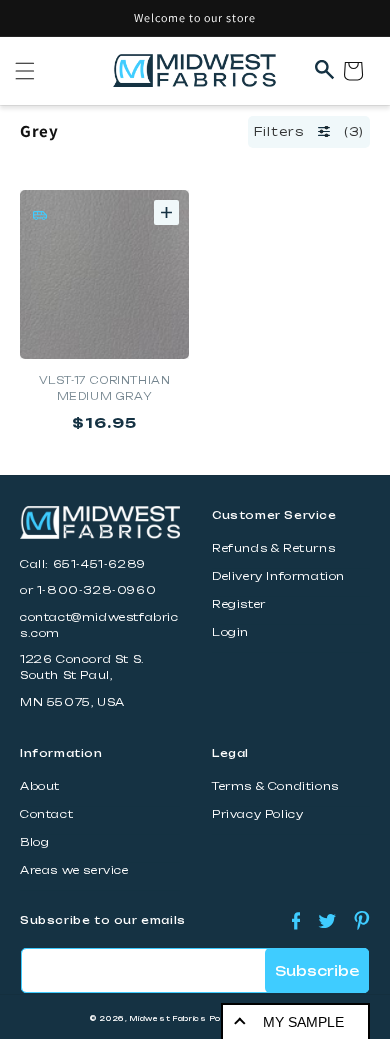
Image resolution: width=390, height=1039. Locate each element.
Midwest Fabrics (168, 1018)
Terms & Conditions (275, 786)
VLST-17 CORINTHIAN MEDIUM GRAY (105, 388)
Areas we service (74, 870)
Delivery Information (278, 576)
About (40, 786)
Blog (34, 842)
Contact (46, 814)
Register (239, 604)
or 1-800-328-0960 (88, 590)
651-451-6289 (99, 564)
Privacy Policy (257, 814)
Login (230, 632)
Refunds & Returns (273, 548)
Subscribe (317, 971)
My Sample (303, 1022)
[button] (25, 71)
